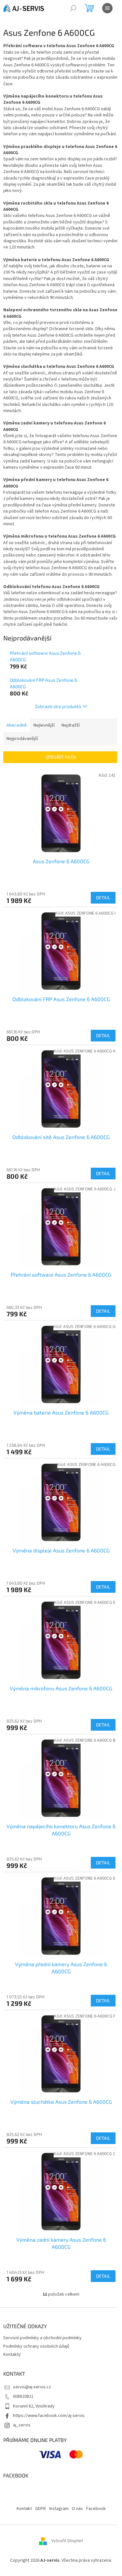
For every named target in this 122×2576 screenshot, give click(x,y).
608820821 (23, 2396)
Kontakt (24, 2509)
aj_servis (22, 2425)
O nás (77, 2509)
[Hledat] (73, 8)
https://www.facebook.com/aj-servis (49, 2416)
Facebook (96, 2509)
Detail (103, 898)
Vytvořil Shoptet (67, 2541)
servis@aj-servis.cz (32, 2387)
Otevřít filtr (61, 757)
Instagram (59, 2509)
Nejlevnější (44, 725)
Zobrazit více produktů (58, 706)
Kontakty (12, 2355)
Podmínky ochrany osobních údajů (36, 2346)
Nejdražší (71, 725)
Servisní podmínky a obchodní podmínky (42, 2338)
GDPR (41, 2509)
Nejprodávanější (22, 739)
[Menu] (107, 8)
